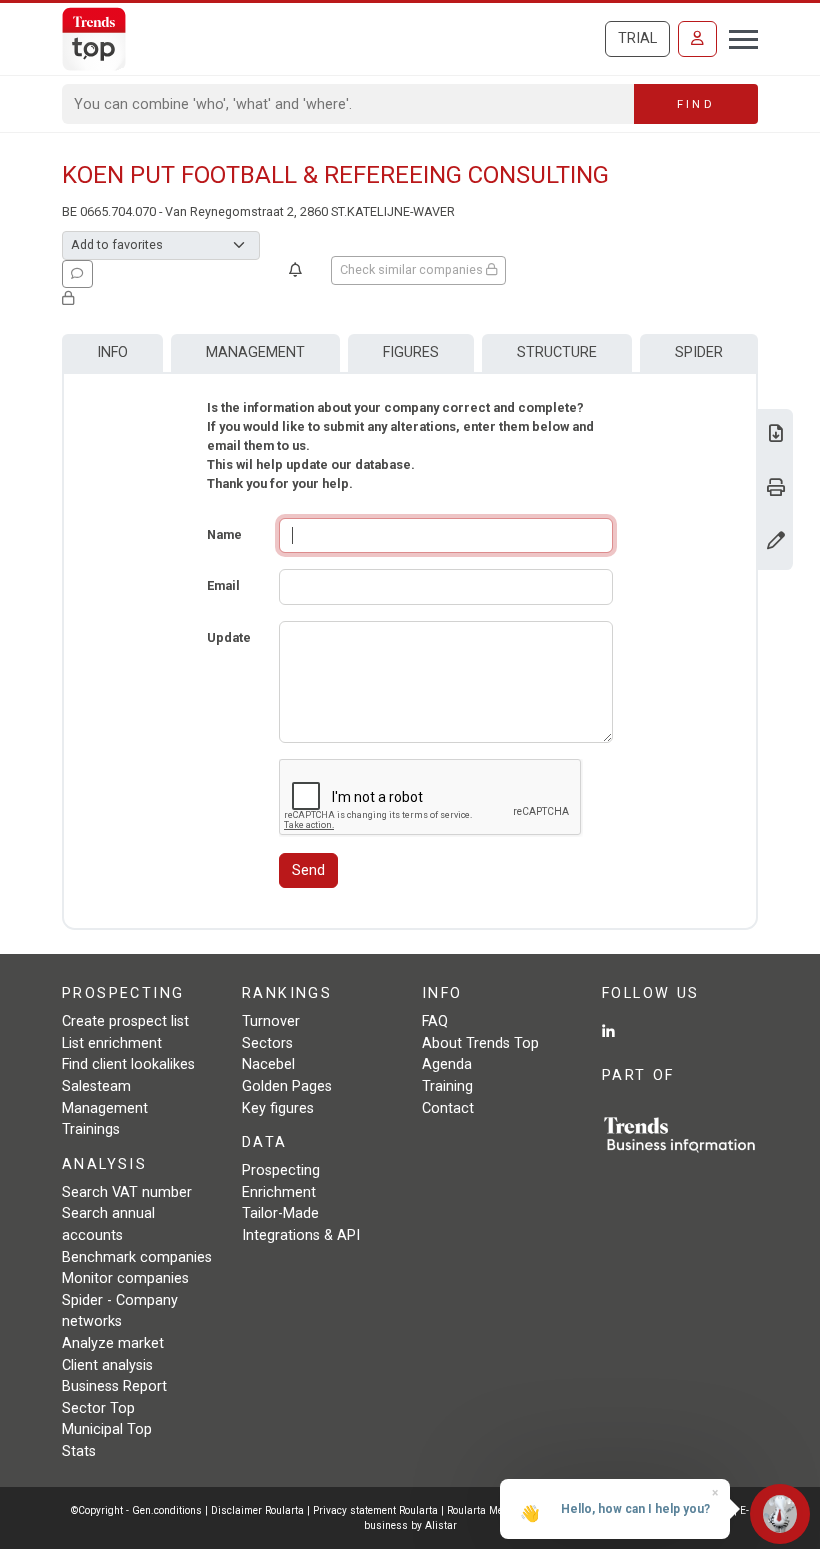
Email (223, 585)
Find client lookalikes (128, 1064)
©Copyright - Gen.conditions (136, 1510)
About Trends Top (480, 1043)
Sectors (267, 1043)
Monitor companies (125, 1278)
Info (112, 352)
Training (447, 1086)
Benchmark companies (137, 1257)
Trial (637, 38)
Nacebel (268, 1064)
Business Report (114, 1386)
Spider (699, 352)
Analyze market (113, 1343)
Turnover (271, 1021)
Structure (557, 352)
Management (255, 352)
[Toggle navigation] (737, 37)
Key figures (278, 1108)
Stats (79, 1451)
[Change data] (776, 542)
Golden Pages (287, 1086)
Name (224, 534)
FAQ (435, 1021)
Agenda (447, 1064)
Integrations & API (301, 1235)
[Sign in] (697, 39)
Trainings (91, 1129)
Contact (448, 1108)
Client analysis (107, 1365)
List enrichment (112, 1043)
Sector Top (98, 1408)
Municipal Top (107, 1429)
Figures (411, 352)
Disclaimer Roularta (257, 1510)
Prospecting (281, 1170)
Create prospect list (125, 1021)
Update (229, 637)
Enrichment (279, 1192)
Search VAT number (127, 1192)
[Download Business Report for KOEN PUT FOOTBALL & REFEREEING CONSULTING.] (776, 435)
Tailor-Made (280, 1213)
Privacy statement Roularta (375, 1510)
